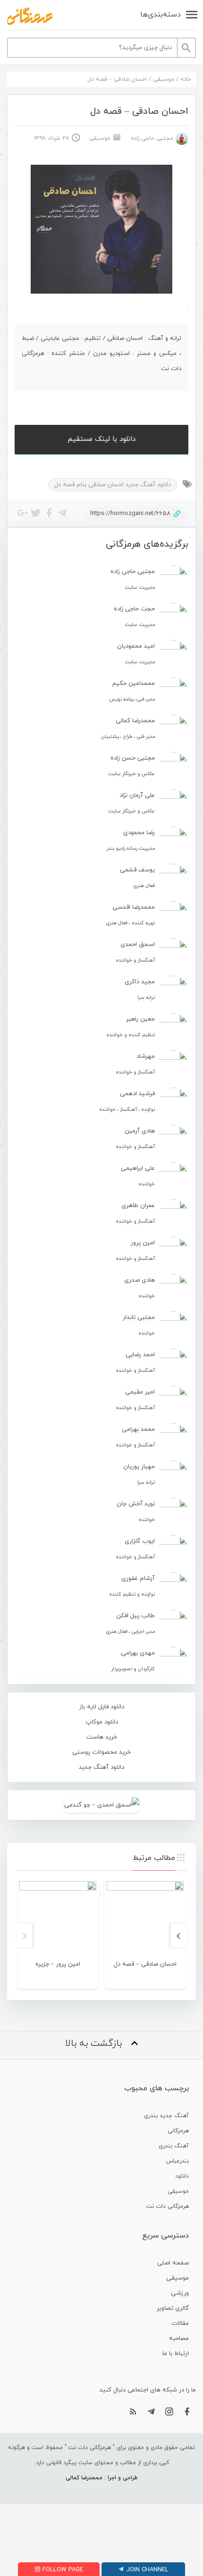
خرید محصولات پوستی (101, 1752)
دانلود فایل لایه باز (102, 1707)
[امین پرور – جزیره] (58, 1920)
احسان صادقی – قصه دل (145, 1964)
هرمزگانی (178, 2131)
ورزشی (180, 2293)
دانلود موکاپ (102, 1722)
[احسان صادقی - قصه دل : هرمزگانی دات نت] (30, 16)
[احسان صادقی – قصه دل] (145, 1920)
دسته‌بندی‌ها (161, 15)
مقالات (180, 2323)
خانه (186, 79)
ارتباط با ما (176, 2354)
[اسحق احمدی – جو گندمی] (101, 1805)
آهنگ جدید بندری (166, 2116)
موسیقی (164, 79)
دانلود (182, 2176)
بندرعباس (178, 2161)
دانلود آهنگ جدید (101, 1767)
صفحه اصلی (173, 2263)
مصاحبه (179, 2339)
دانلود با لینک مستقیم (102, 439)
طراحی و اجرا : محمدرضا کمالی (102, 2478)
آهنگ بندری (174, 2146)
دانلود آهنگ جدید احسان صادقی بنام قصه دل (113, 485)
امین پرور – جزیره (58, 1964)
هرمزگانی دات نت (168, 2206)
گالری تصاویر (173, 2308)
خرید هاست (102, 1737)
